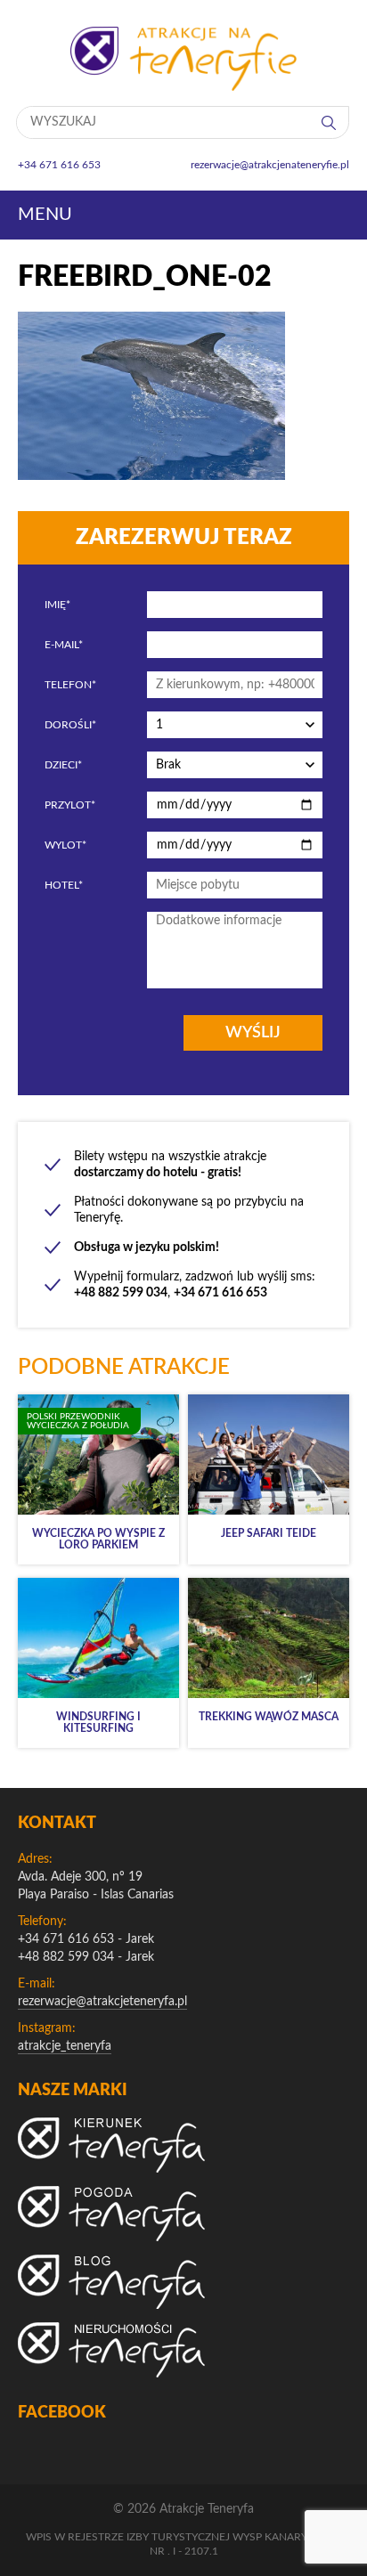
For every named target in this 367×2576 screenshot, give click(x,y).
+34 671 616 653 (66, 1939)
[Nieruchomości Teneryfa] (111, 2350)
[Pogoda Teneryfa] (111, 2214)
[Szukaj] (330, 122)
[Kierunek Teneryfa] (111, 2145)
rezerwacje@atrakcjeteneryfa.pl (102, 2002)
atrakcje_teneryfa (65, 2046)
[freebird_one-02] (151, 475)
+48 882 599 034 (66, 1957)
